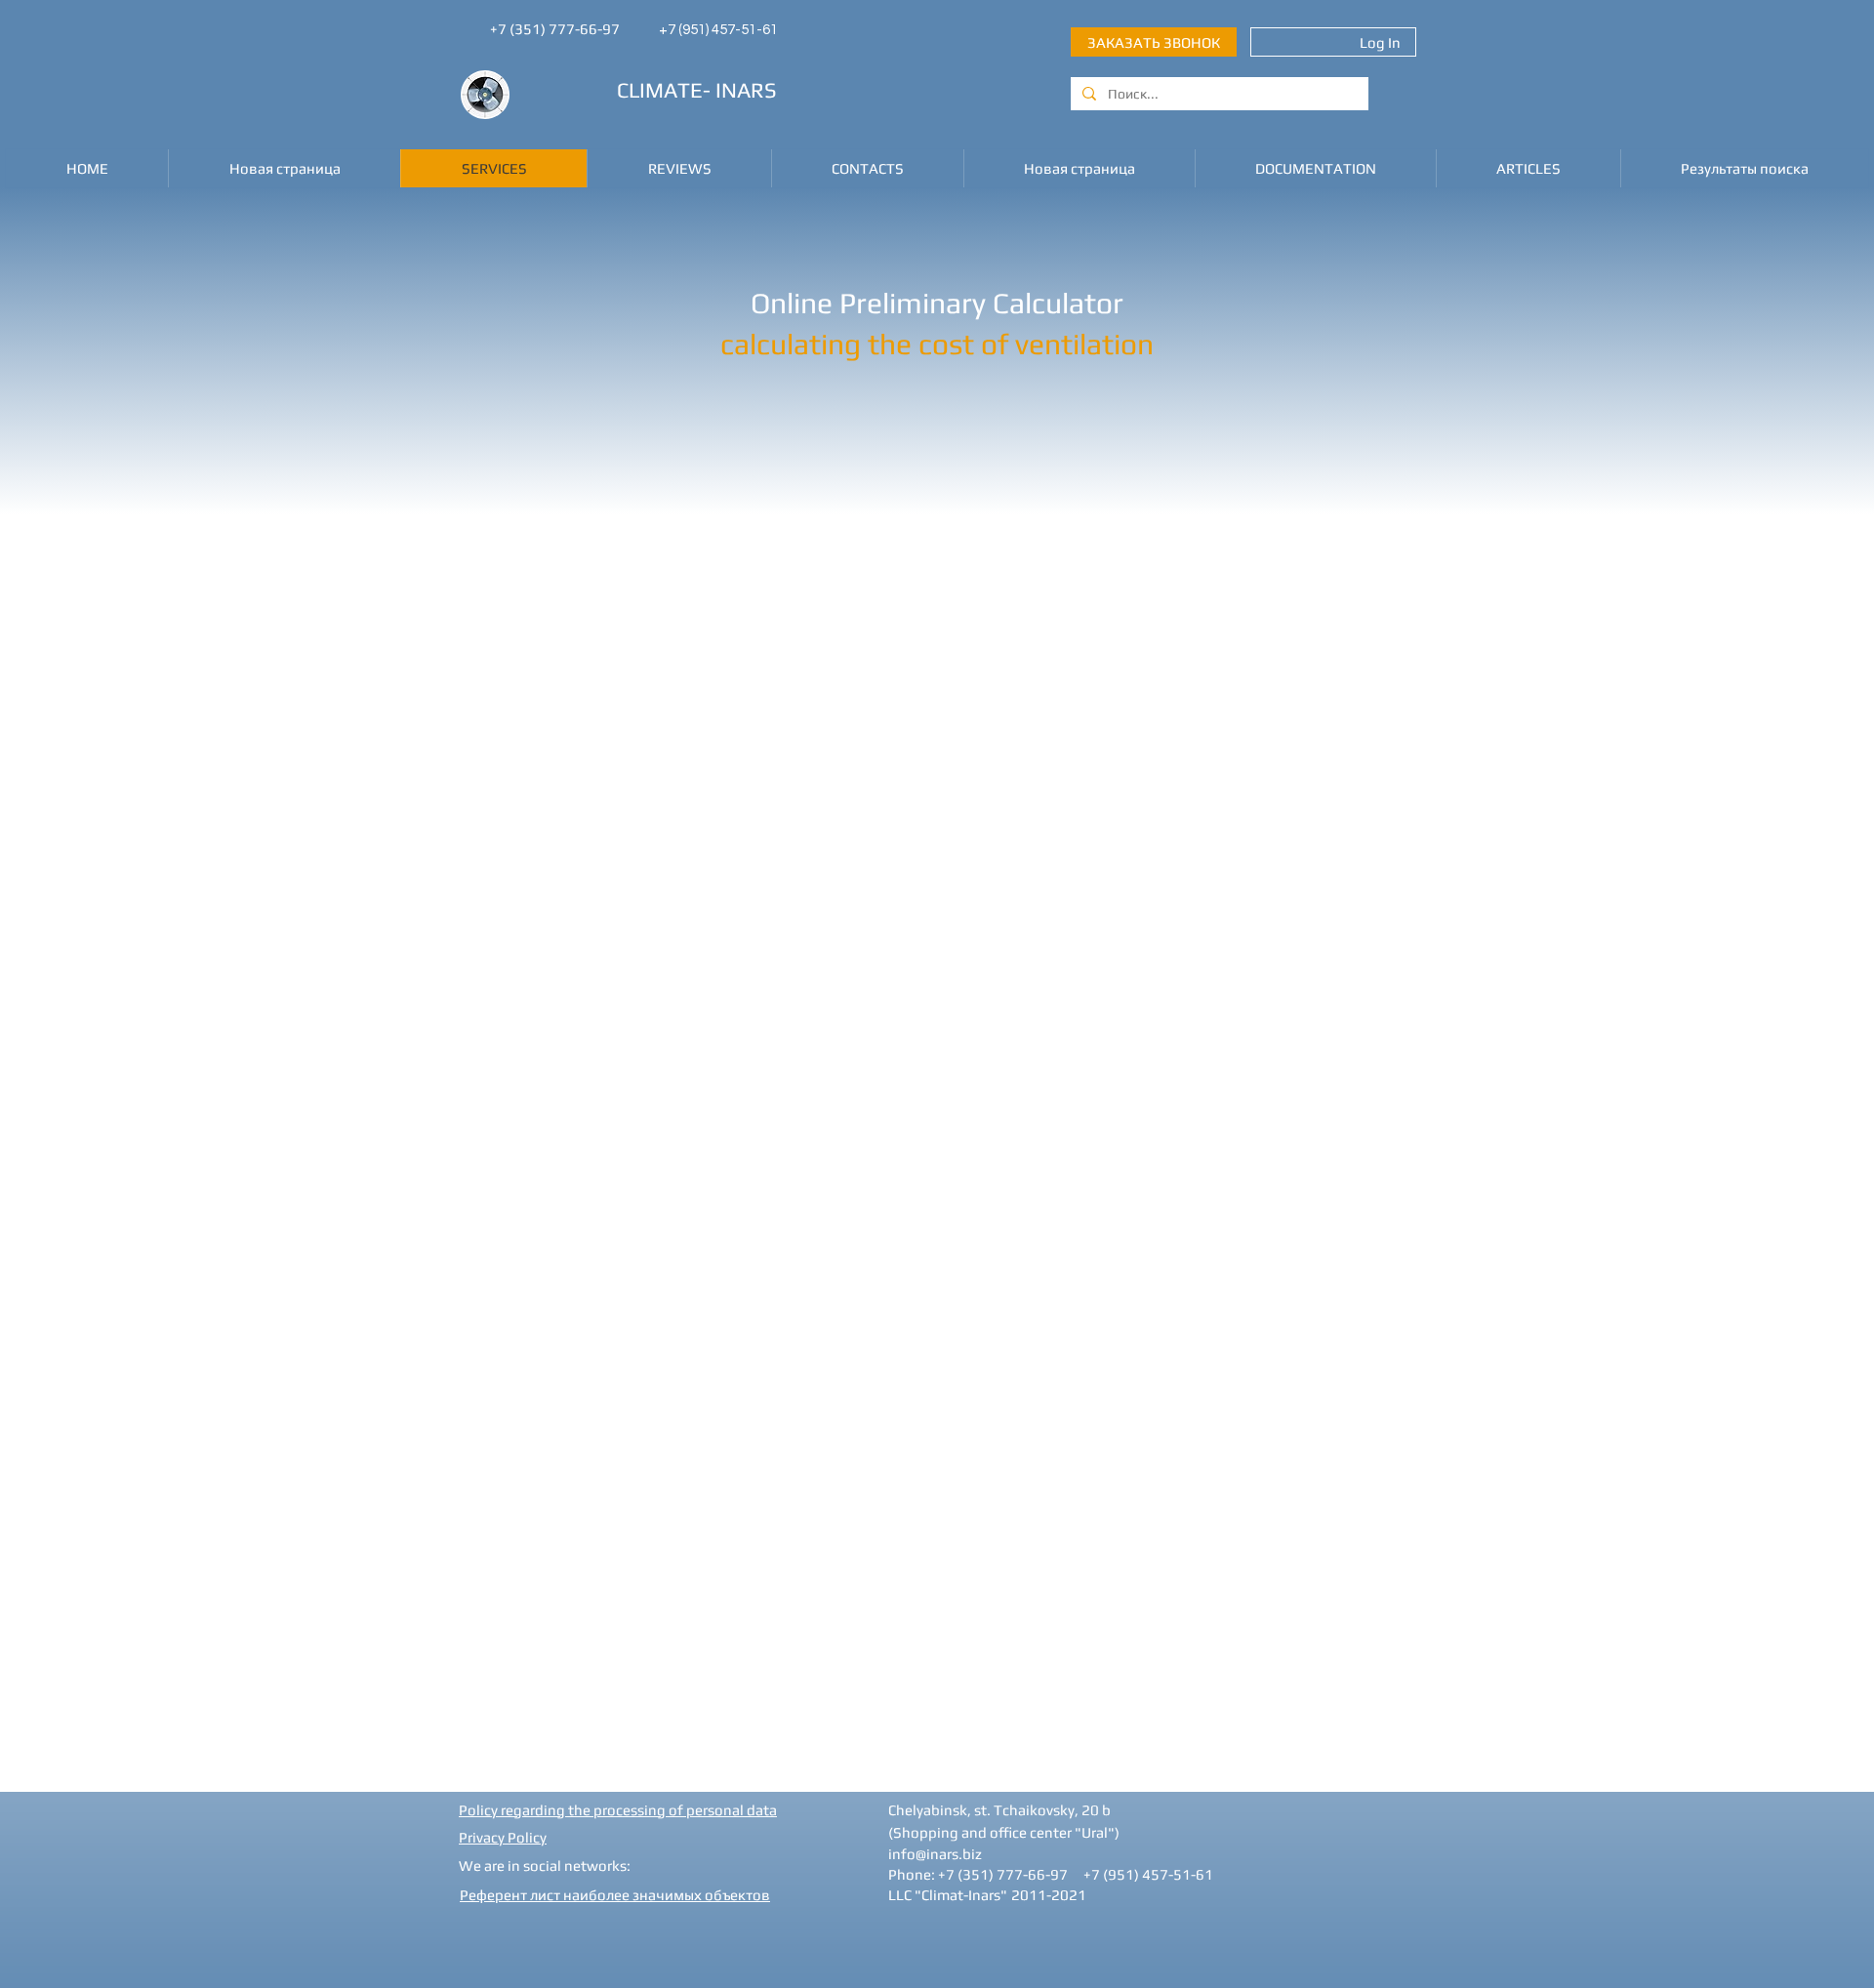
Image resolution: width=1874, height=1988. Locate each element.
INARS (746, 90)
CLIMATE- (664, 90)
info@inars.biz (935, 1854)
